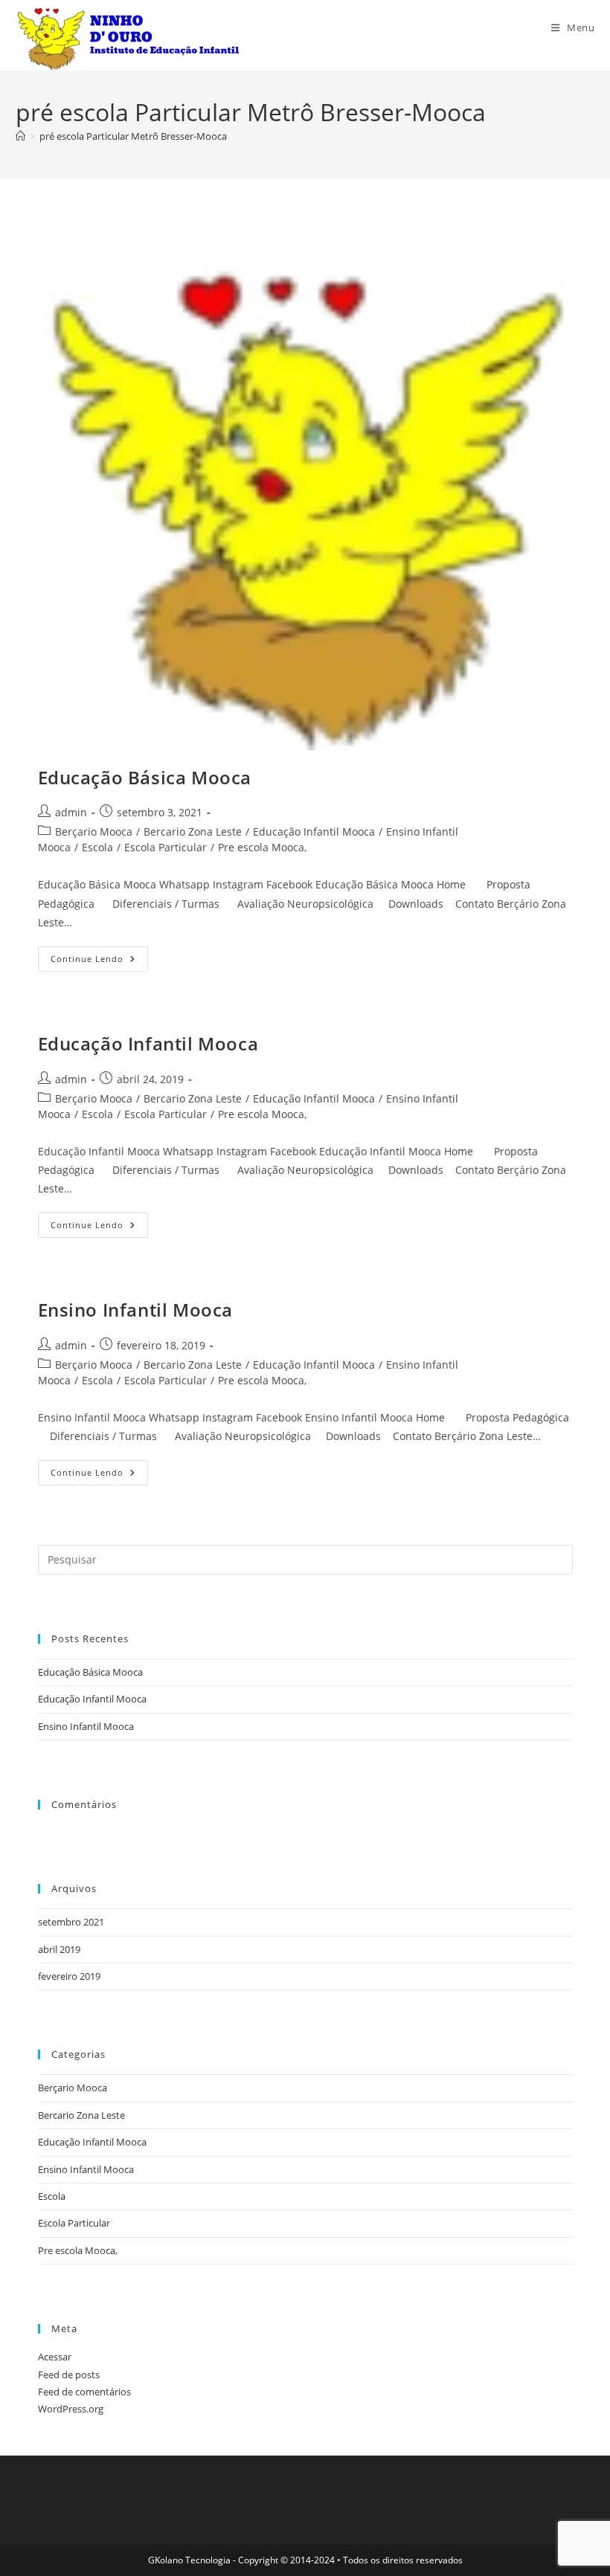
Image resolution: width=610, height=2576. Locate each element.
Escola (97, 847)
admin (71, 812)
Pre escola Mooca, (262, 847)
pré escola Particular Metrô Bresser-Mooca (133, 136)
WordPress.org (71, 2409)
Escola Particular (166, 847)
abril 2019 (59, 1949)
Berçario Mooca (94, 832)
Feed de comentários (84, 2392)
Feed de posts (69, 2375)
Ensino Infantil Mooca (136, 1310)
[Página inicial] (20, 136)
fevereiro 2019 (69, 1976)
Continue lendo (99, 962)
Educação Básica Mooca (145, 777)
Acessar (55, 2357)
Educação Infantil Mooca (314, 832)
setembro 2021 (71, 1922)
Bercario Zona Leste (193, 832)
